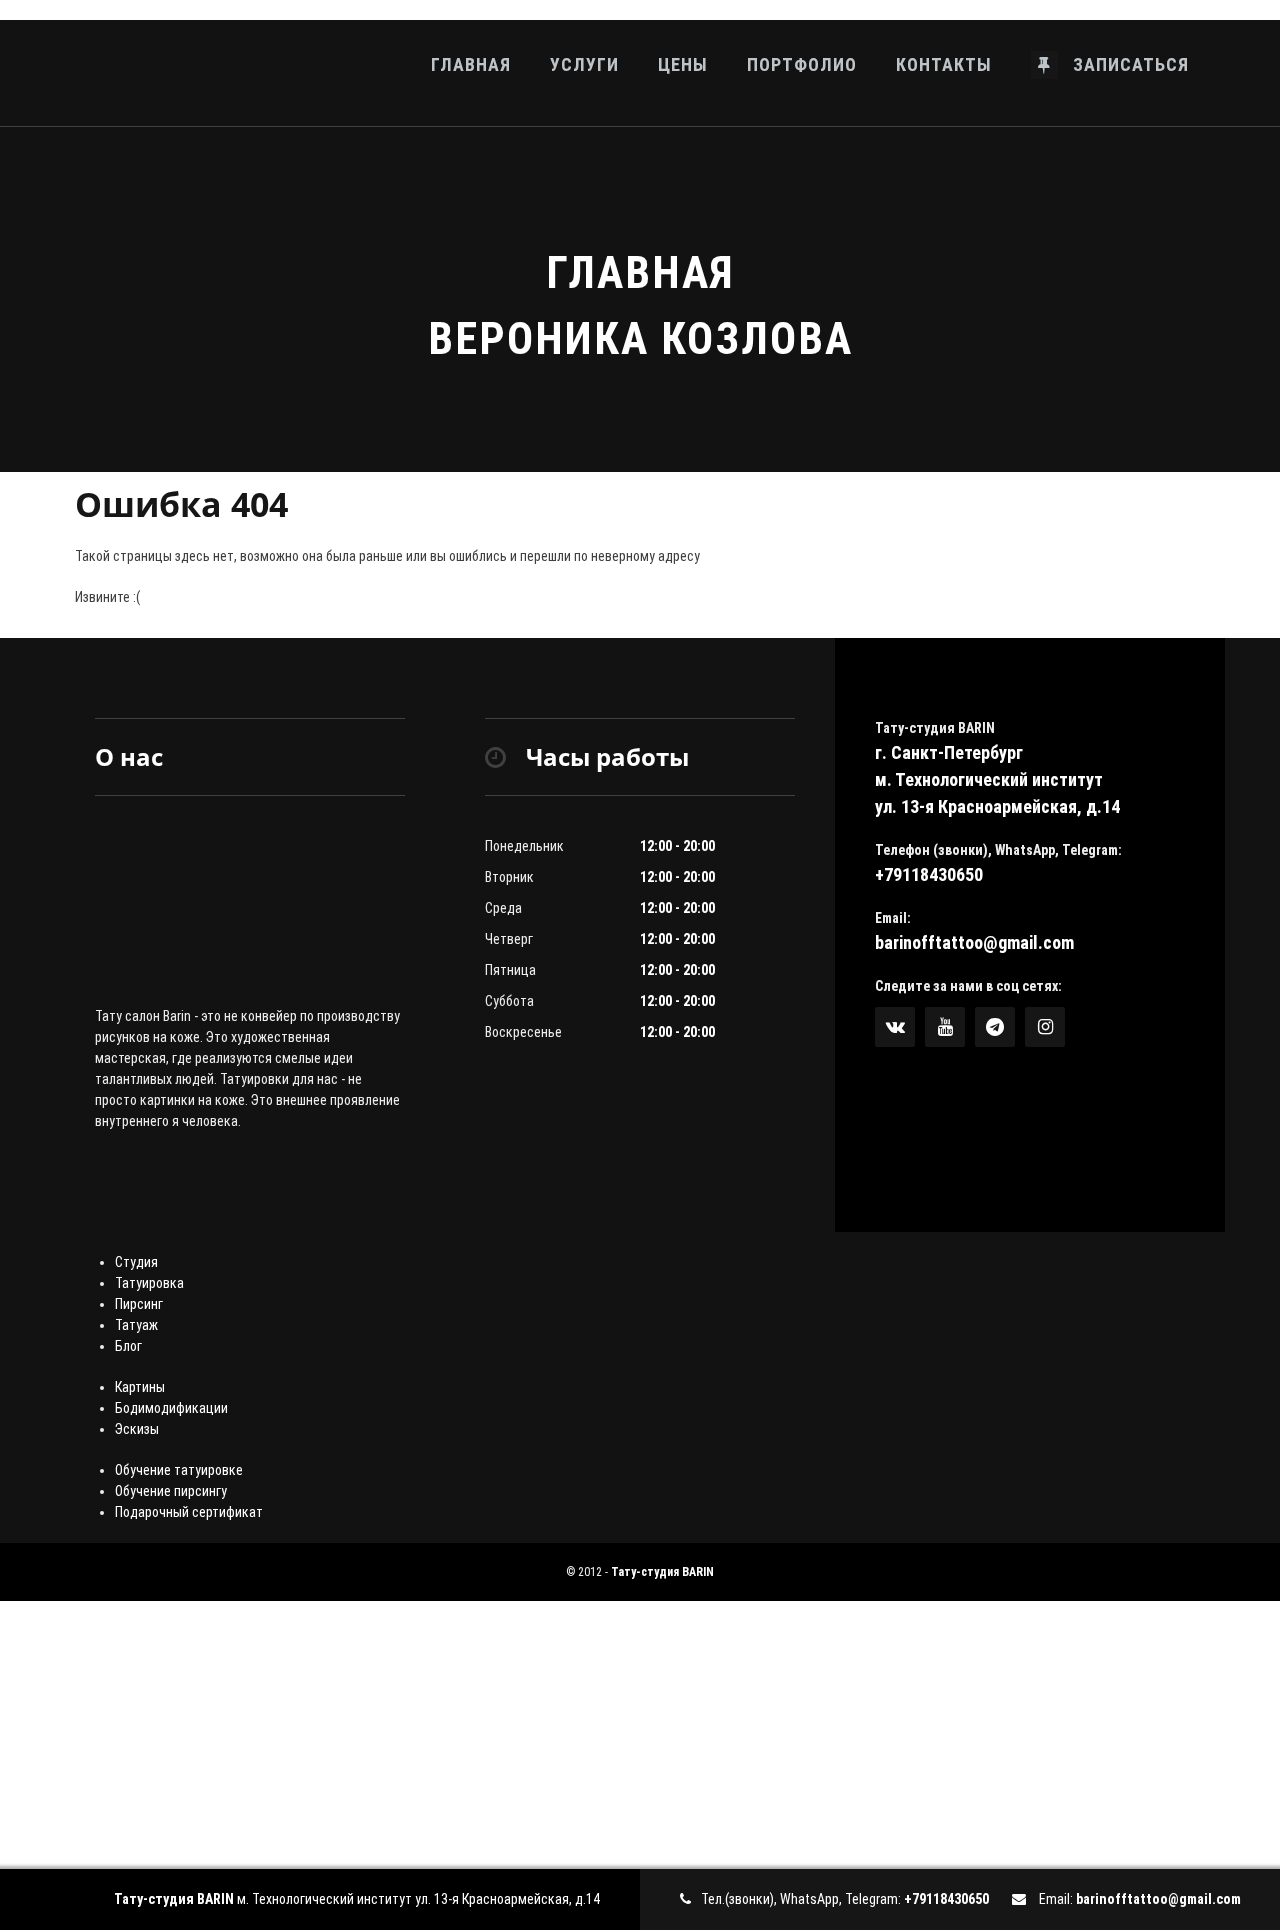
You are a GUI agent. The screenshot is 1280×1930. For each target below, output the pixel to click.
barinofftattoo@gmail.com (974, 942)
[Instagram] (1045, 1027)
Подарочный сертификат (189, 1512)
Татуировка (149, 1283)
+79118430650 (929, 874)
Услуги (584, 64)
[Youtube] (945, 1027)
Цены (683, 64)
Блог (128, 1346)
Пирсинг (139, 1304)
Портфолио (802, 64)
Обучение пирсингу (171, 1491)
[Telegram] (995, 1027)
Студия (136, 1262)
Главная (471, 64)
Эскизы (137, 1429)
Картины (140, 1387)
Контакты (944, 64)
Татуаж (136, 1325)
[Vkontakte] (895, 1027)
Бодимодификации (171, 1408)
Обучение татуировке (179, 1470)
